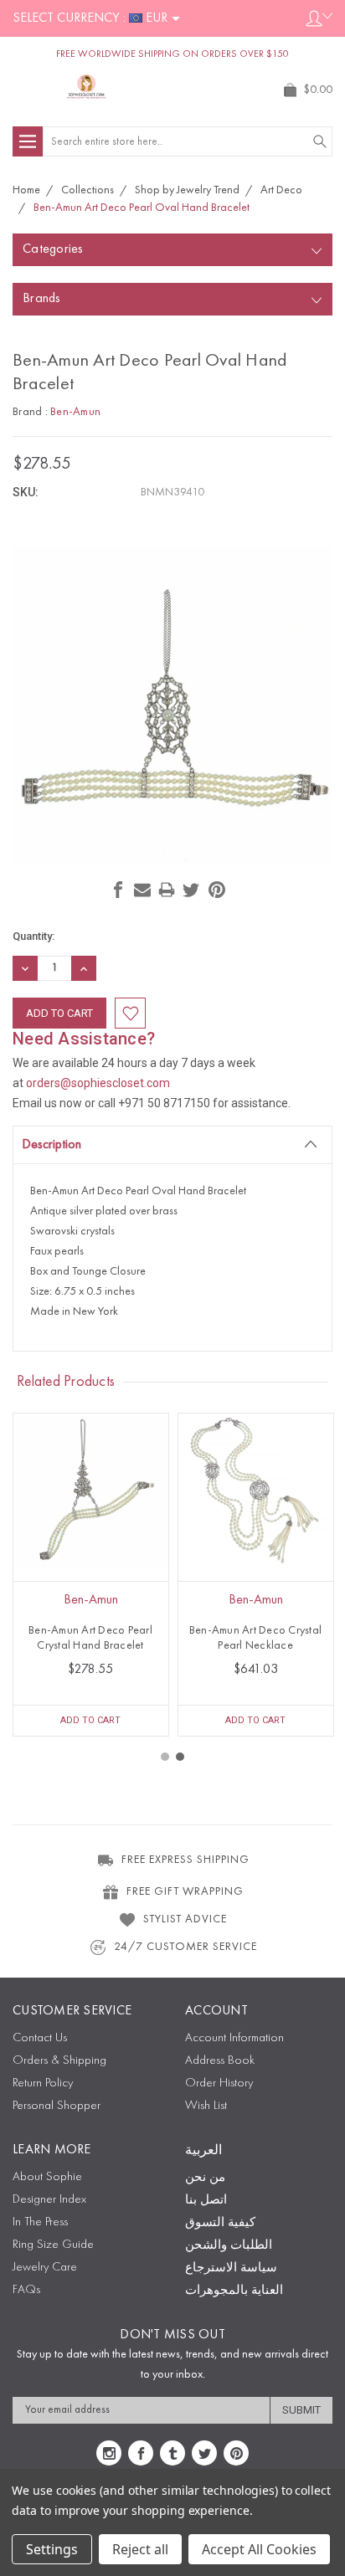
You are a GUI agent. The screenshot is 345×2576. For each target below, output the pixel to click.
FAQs (26, 2290)
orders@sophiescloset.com (98, 1083)
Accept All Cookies (259, 2549)
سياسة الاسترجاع (231, 2268)
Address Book (220, 2061)
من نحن (205, 2178)
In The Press (40, 2222)
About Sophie (47, 2177)
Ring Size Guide (53, 2245)
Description (51, 1145)
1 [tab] (165, 1757)
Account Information (234, 2038)
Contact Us (40, 2038)
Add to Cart (90, 1720)
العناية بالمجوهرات (234, 2291)
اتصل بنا (206, 2201)
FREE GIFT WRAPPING (185, 1891)
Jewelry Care (45, 2268)
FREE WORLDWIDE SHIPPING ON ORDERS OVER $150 (172, 54)
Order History (219, 2083)
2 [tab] (180, 1757)
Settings (52, 2549)
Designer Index (49, 2200)
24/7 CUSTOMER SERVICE (185, 1947)
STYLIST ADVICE (185, 1919)
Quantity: (33, 936)
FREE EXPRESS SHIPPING (185, 1860)
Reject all (140, 2549)
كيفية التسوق (220, 2223)
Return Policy (43, 2083)
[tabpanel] (91, 1575)
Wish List (206, 2106)
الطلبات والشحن (229, 2246)
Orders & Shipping (59, 2061)
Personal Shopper (57, 2106)
